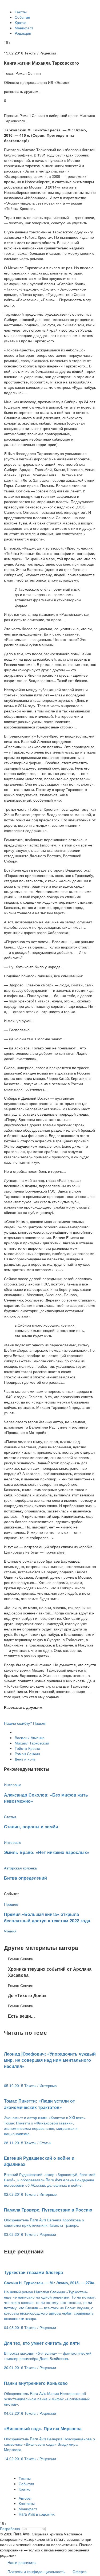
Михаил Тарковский (32, 1743)
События (22, 17)
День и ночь (25, 1759)
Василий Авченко (30, 1738)
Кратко (21, 22)
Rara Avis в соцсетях (37, 2514)
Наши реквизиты (22, 2562)
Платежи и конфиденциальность (36, 2571)
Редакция (23, 33)
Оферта (80, 2571)
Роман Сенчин (27, 1754)
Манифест (24, 28)
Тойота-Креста (27, 1748)
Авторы (25, 2498)
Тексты (21, 12)
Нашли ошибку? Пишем (25, 1723)
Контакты (27, 2503)
